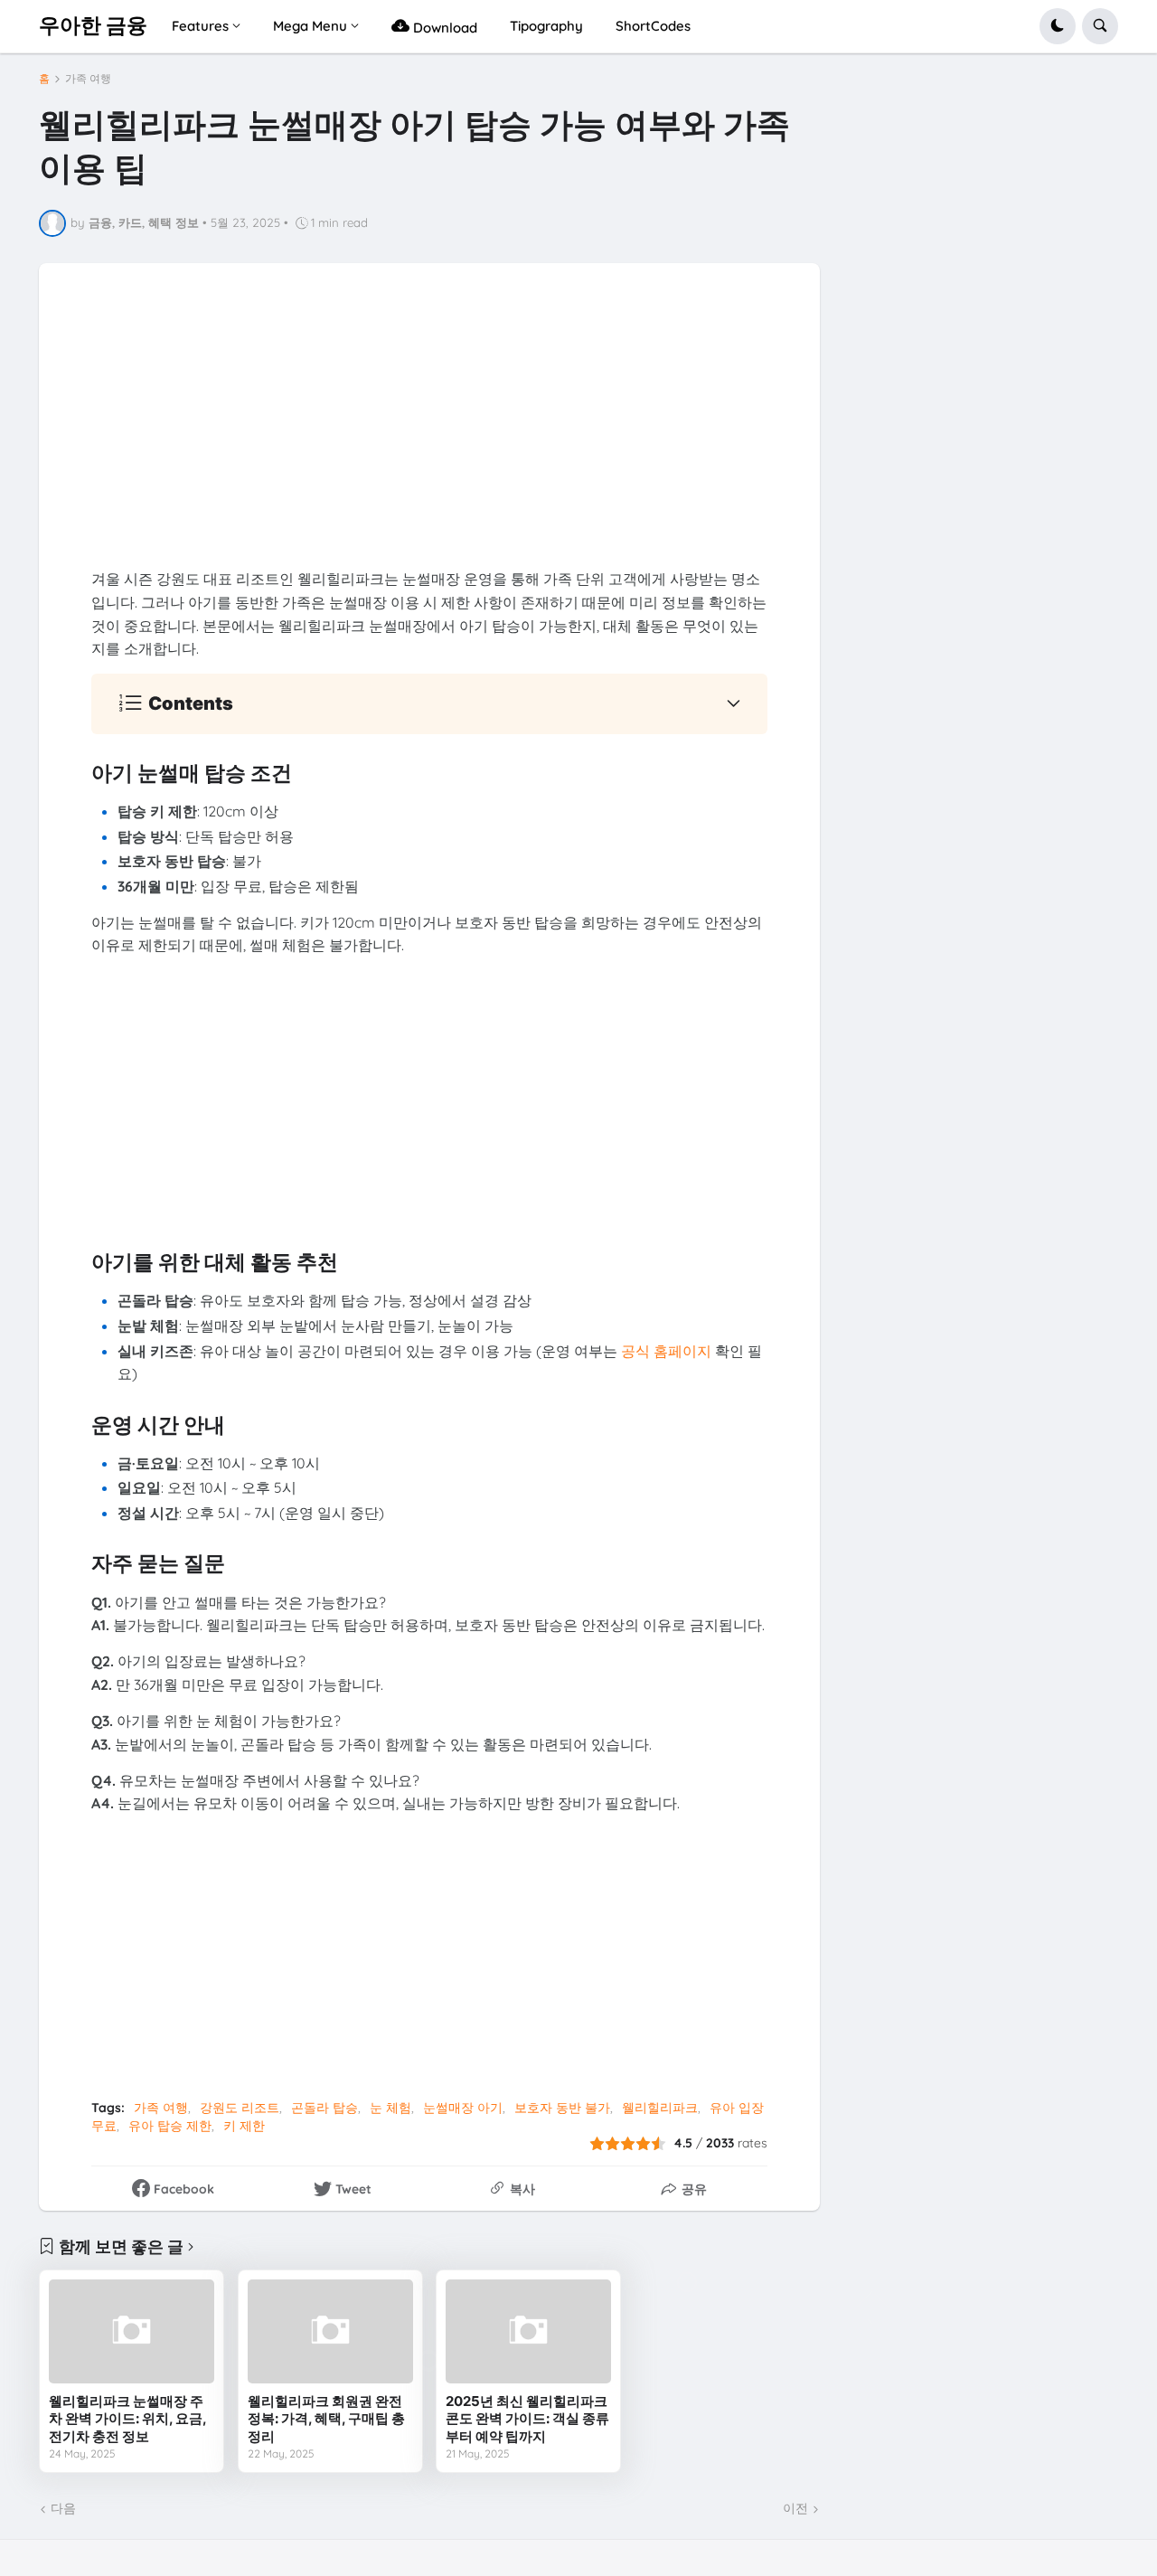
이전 (795, 2508)
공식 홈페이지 (666, 1351)
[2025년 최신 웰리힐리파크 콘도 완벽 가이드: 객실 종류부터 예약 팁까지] (528, 2331)
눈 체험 (390, 2108)
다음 (63, 2508)
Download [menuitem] (443, 28)
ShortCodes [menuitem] (653, 26)
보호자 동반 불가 (562, 2108)
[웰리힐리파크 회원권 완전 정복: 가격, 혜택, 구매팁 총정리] (330, 2331)
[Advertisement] (429, 441)
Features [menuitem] (200, 26)
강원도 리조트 (240, 2108)
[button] (1058, 26)
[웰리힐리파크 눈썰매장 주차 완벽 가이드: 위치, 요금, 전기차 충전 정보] (132, 2331)
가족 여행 (88, 79)
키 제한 (244, 2126)
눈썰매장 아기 (463, 2108)
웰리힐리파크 (660, 2108)
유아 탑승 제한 (170, 2126)
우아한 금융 (93, 25)
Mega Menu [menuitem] (310, 26)
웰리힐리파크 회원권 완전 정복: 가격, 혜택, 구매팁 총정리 (326, 2419)
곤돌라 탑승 (325, 2108)
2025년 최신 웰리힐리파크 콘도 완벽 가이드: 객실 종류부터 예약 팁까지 (527, 2419)
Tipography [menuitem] (546, 26)
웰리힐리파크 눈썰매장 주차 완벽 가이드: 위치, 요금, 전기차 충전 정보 (127, 2419)
